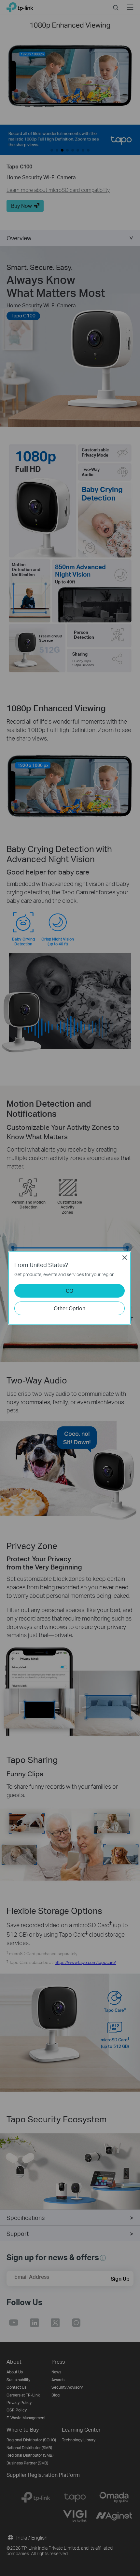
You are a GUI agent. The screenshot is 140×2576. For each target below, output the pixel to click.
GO (70, 1291)
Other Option (70, 1308)
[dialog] (70, 1288)
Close (125, 1258)
